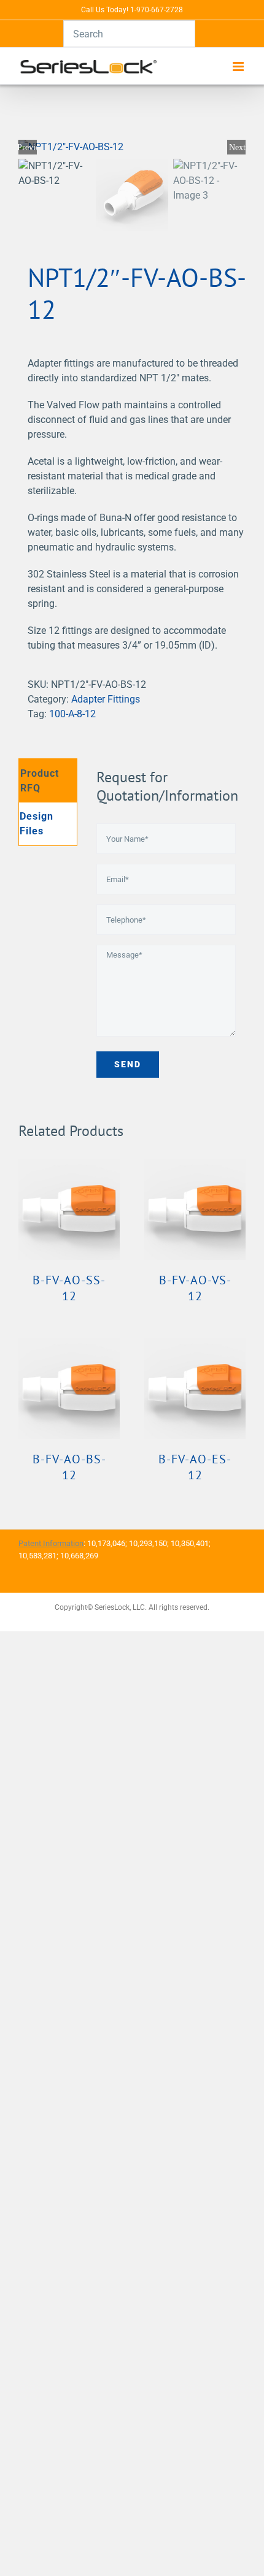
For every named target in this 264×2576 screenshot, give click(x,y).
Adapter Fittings (106, 699)
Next (237, 147)
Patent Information (51, 1543)
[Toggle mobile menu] (239, 67)
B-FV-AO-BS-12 (69, 1467)
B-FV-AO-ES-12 (195, 1467)
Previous (28, 147)
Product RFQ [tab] (40, 781)
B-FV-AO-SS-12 (69, 1288)
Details (69, 1211)
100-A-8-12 (72, 714)
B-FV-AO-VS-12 (195, 1288)
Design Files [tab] (37, 824)
